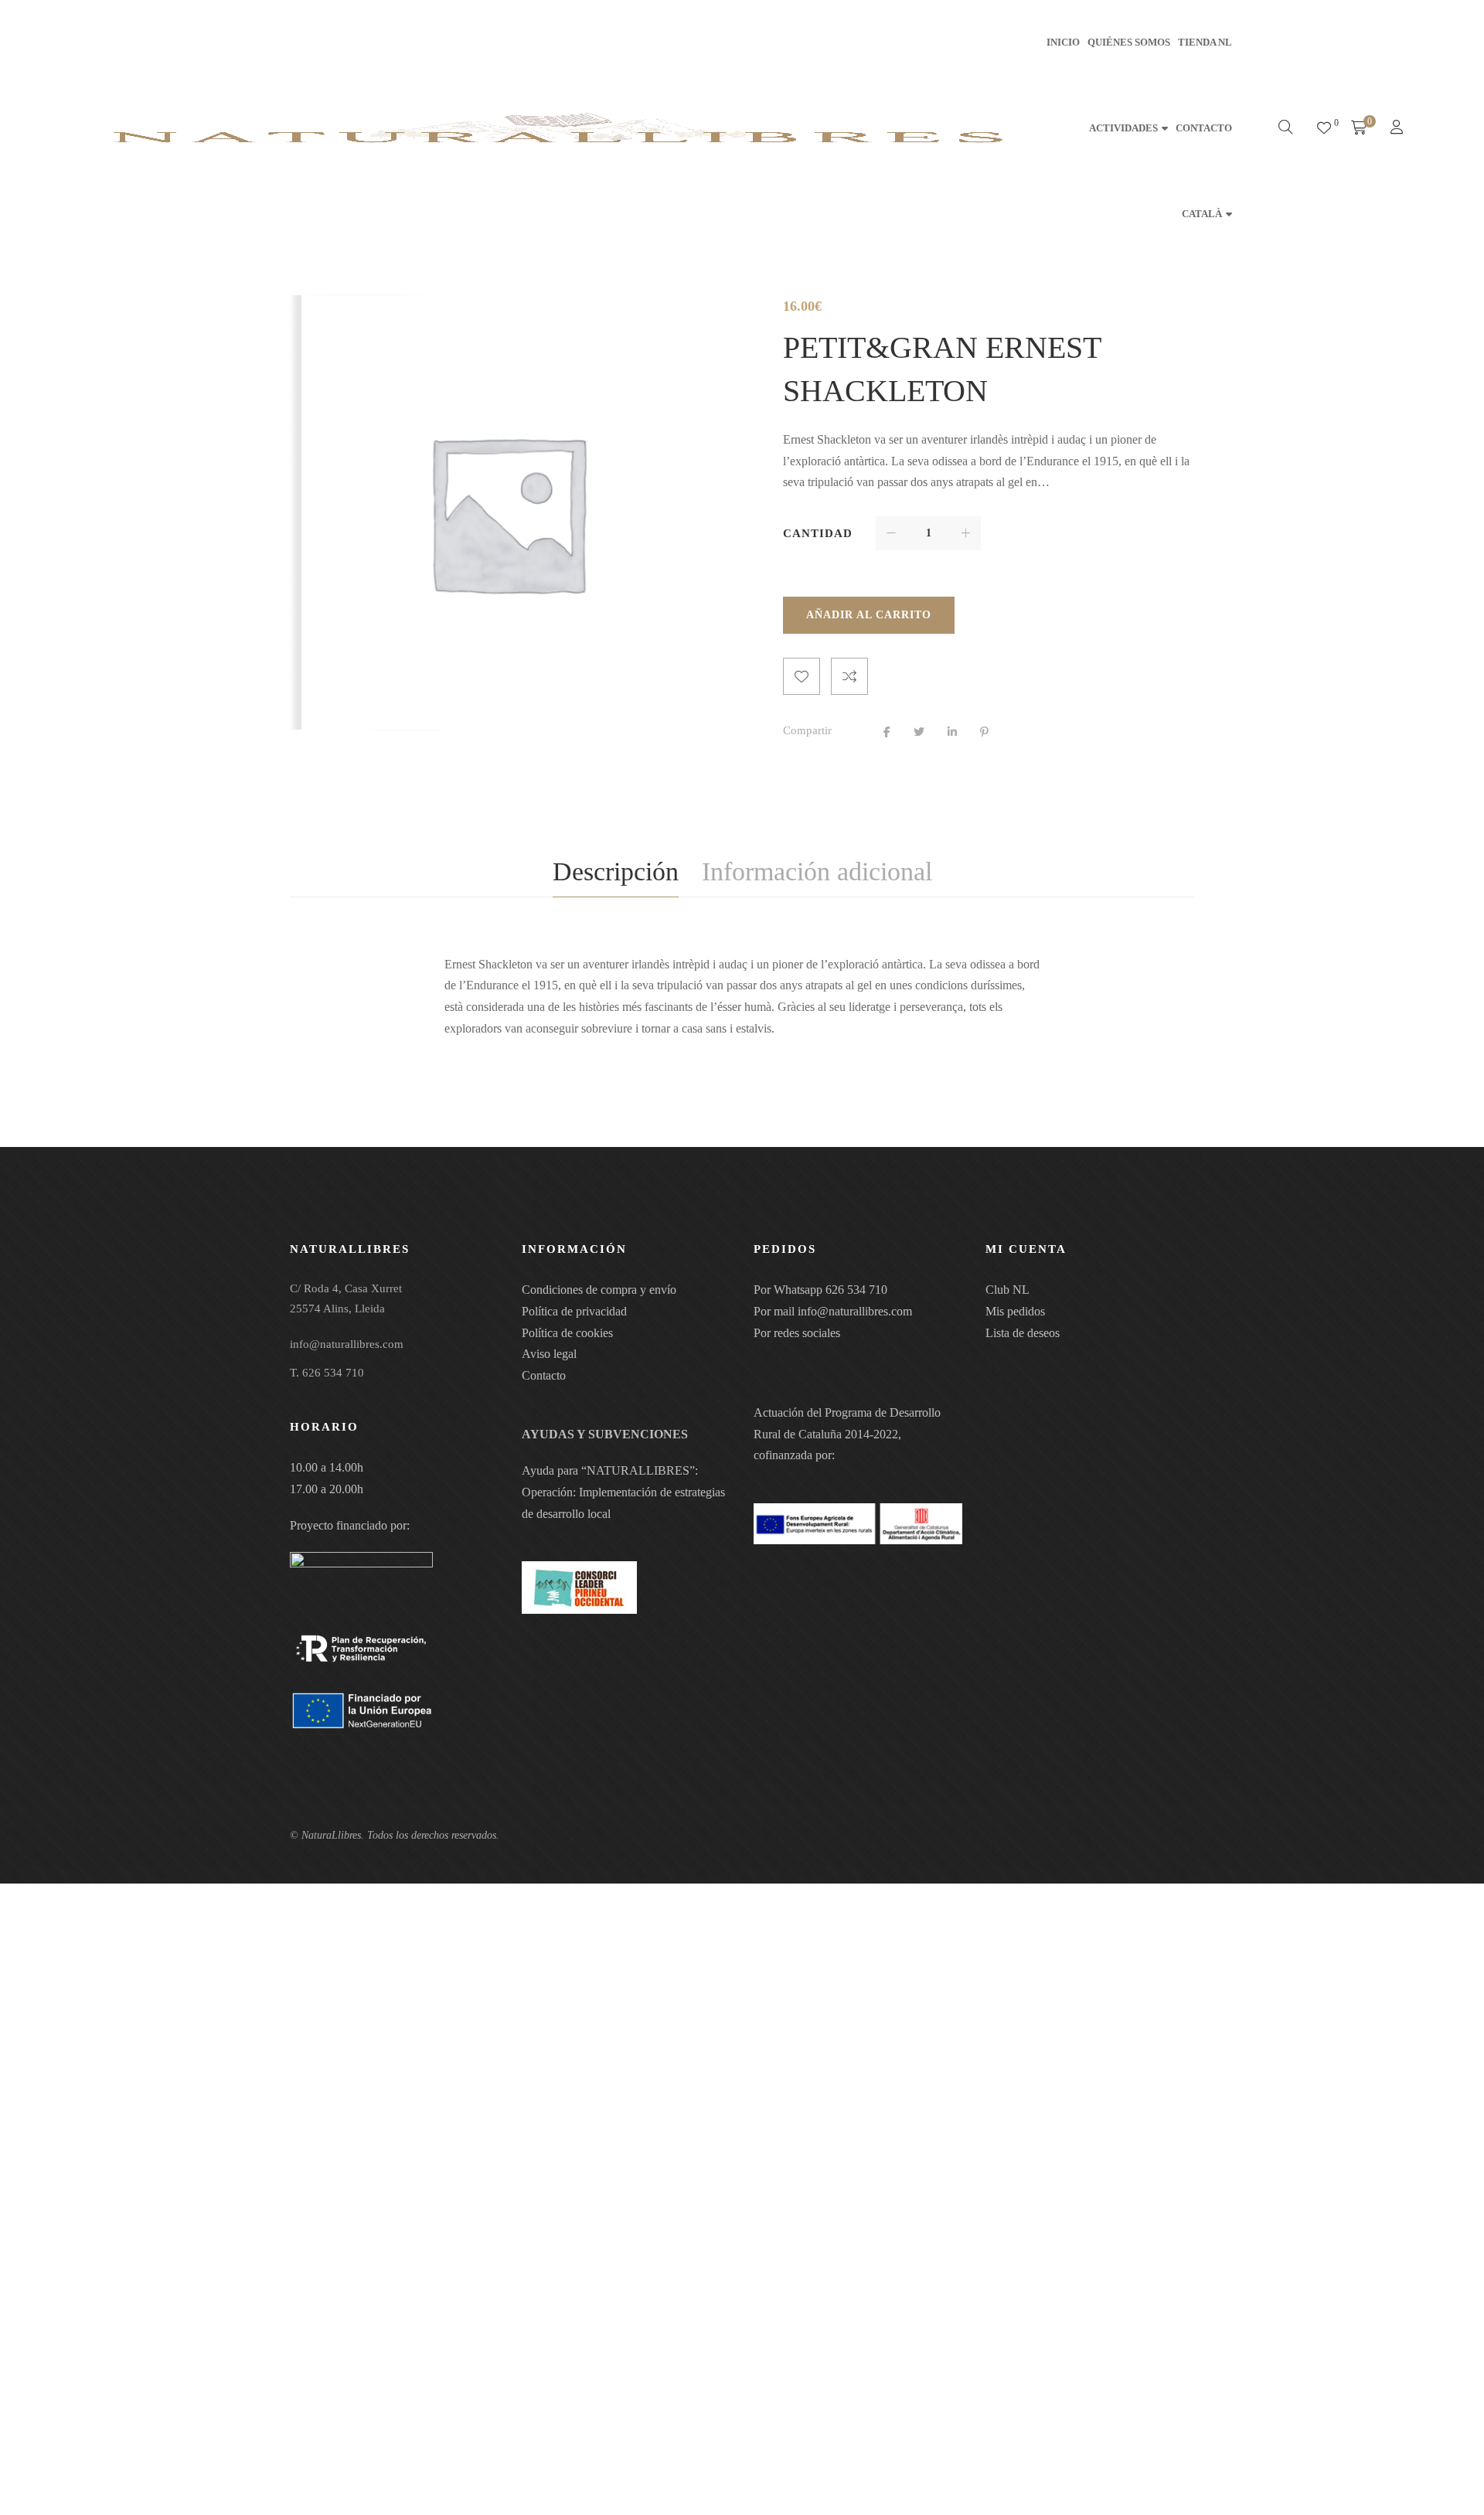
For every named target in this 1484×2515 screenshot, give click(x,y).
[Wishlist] (1324, 128)
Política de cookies (567, 1333)
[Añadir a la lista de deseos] (802, 676)
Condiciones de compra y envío (599, 1290)
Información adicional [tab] (817, 871)
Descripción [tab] (616, 871)
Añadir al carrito (869, 615)
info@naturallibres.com (855, 1311)
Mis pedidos (1015, 1311)
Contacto (544, 1375)
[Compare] (849, 676)
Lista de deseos (1023, 1333)
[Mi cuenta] (1399, 129)
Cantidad (818, 533)
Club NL (1007, 1290)
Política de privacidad (574, 1311)
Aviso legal (549, 1354)
